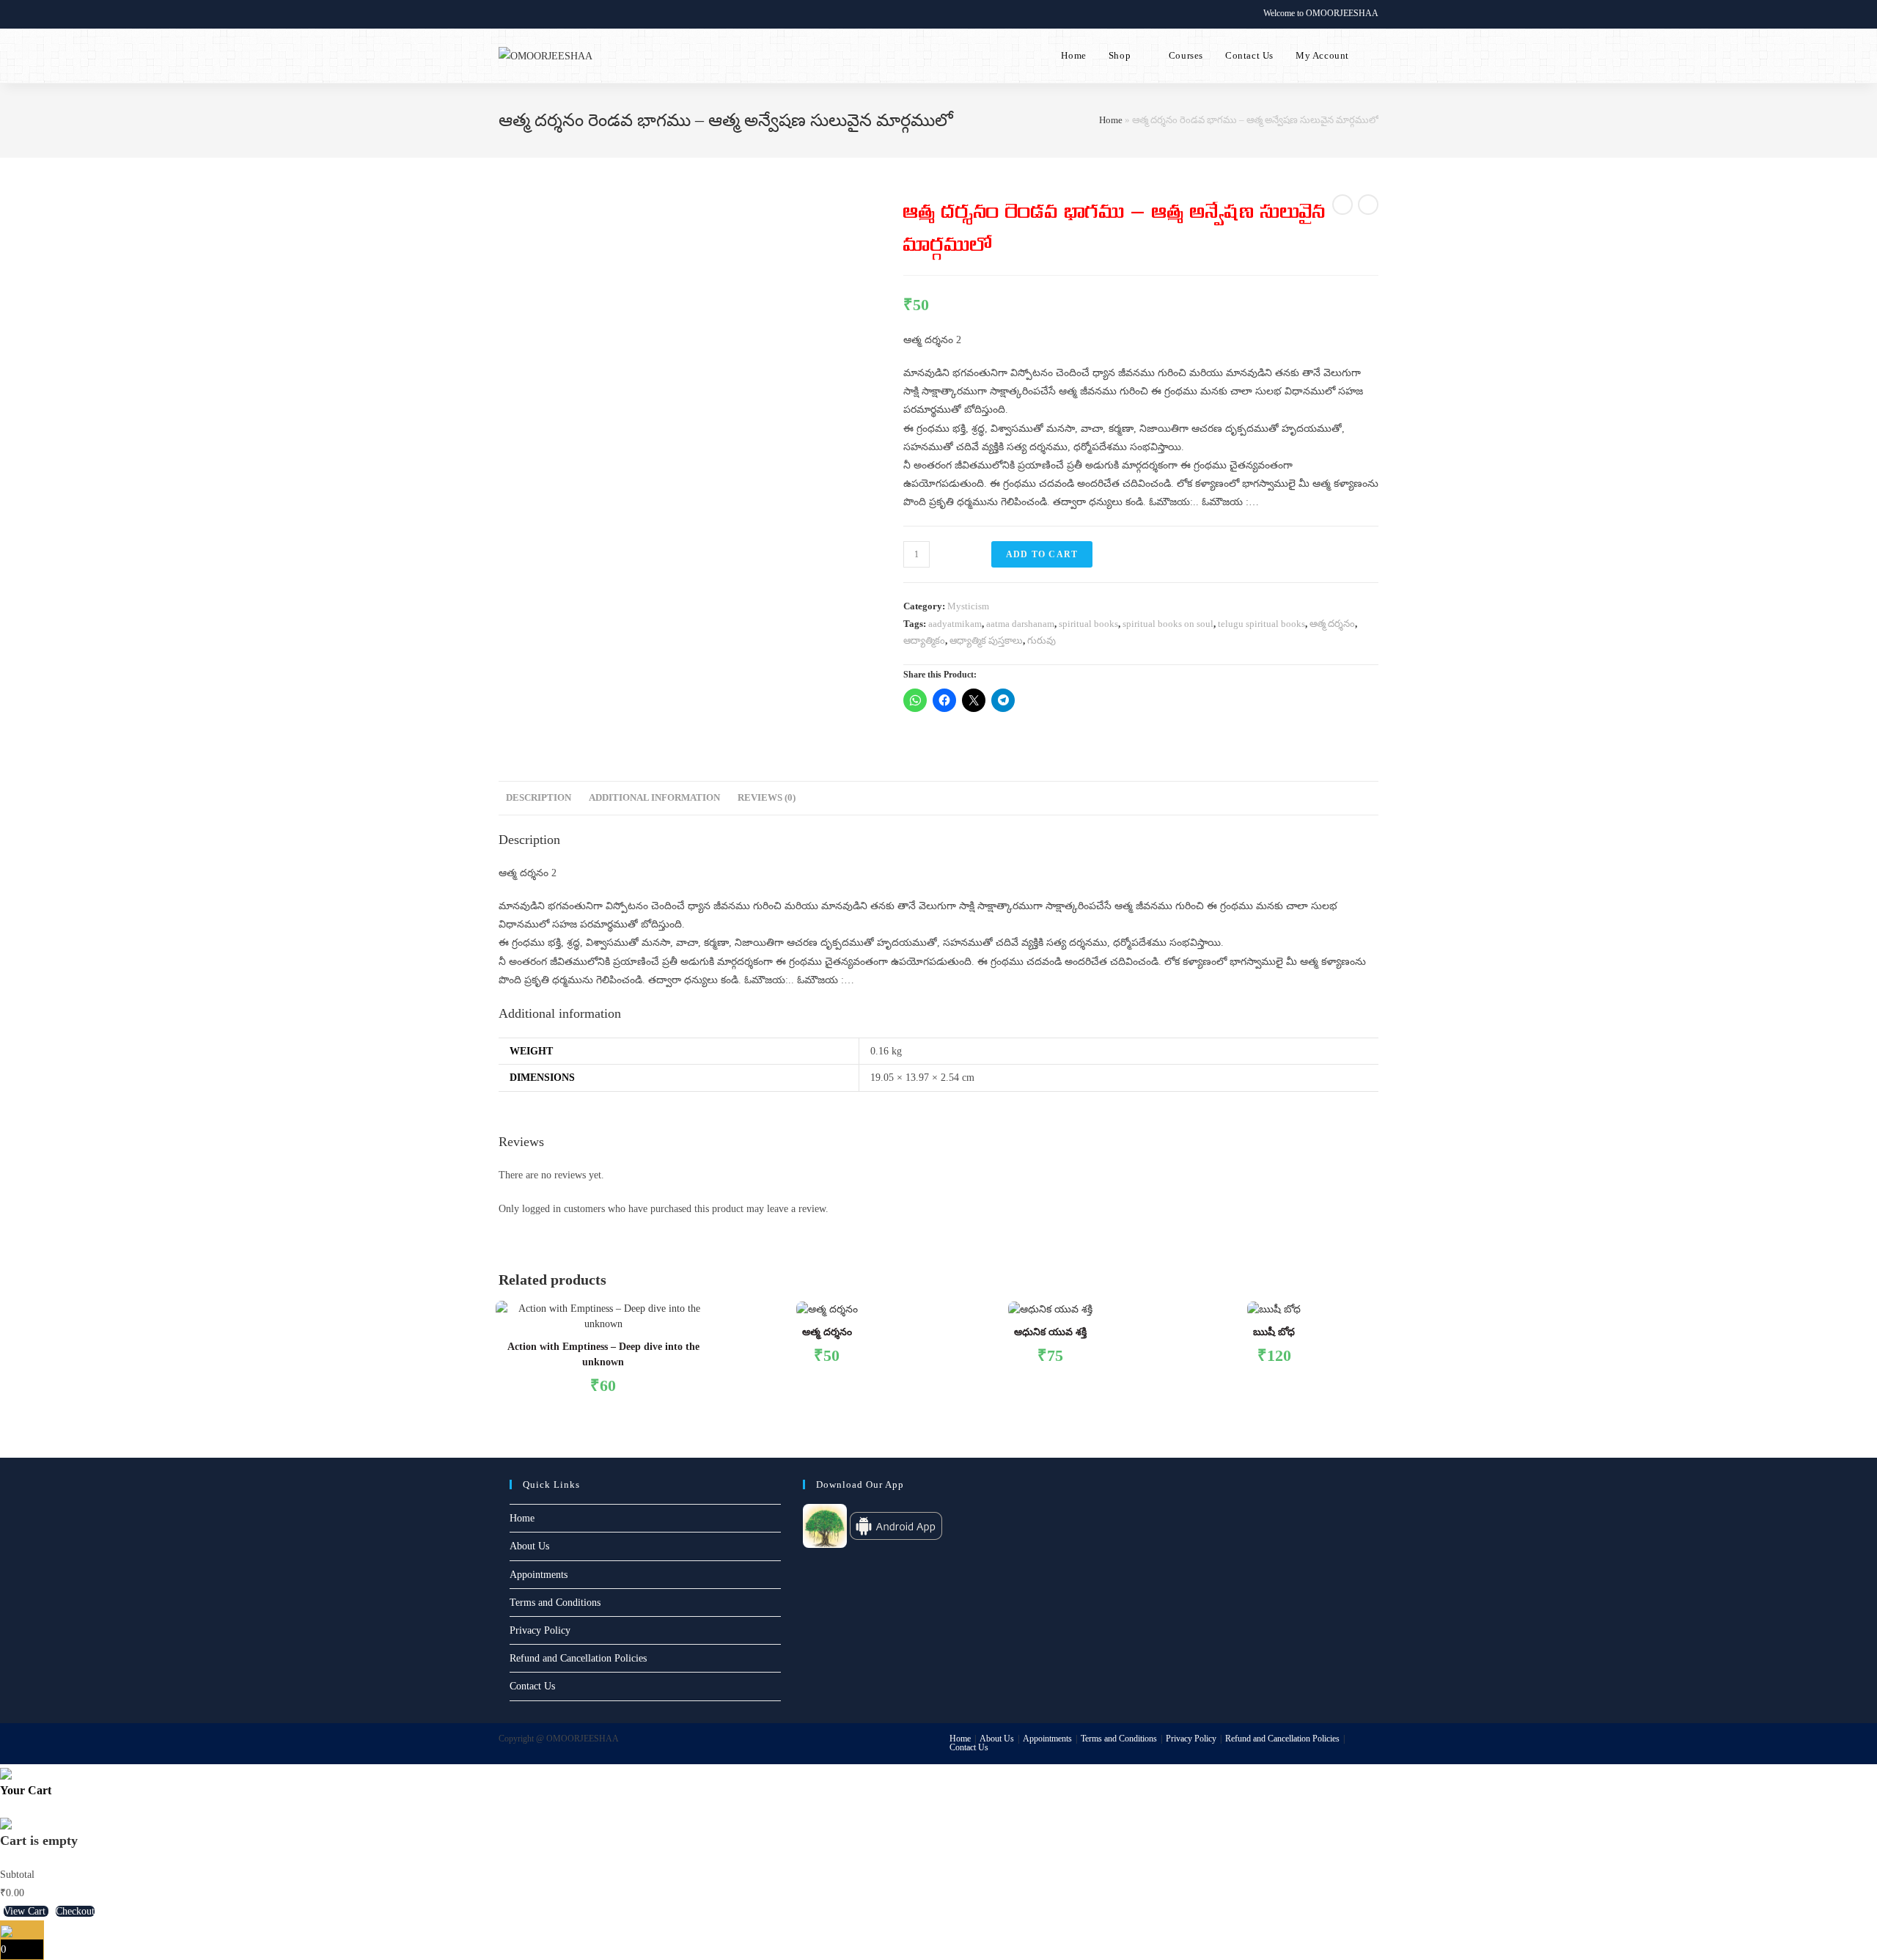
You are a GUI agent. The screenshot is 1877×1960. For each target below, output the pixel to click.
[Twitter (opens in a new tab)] (505, 14)
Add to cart (1042, 554)
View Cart (26, 1911)
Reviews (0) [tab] (767, 798)
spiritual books (1088, 624)
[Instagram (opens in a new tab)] (536, 14)
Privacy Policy (540, 1630)
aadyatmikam (955, 624)
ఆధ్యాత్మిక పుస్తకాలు (986, 641)
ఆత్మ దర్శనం (1332, 624)
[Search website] (1375, 56)
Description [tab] (539, 798)
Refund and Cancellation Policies (578, 1658)
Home (1111, 120)
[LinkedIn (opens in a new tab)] (553, 14)
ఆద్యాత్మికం (924, 641)
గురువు (1042, 641)
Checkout (75, 1911)
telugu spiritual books (1261, 624)
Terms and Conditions (555, 1603)
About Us (529, 1546)
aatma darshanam (1020, 624)
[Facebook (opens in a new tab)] (519, 14)
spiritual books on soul (1168, 624)
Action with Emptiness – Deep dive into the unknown (603, 1354)
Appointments (539, 1575)
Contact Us (532, 1686)
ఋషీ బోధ (1274, 1332)
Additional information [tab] (654, 798)
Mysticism (968, 606)
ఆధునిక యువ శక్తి (1050, 1332)
